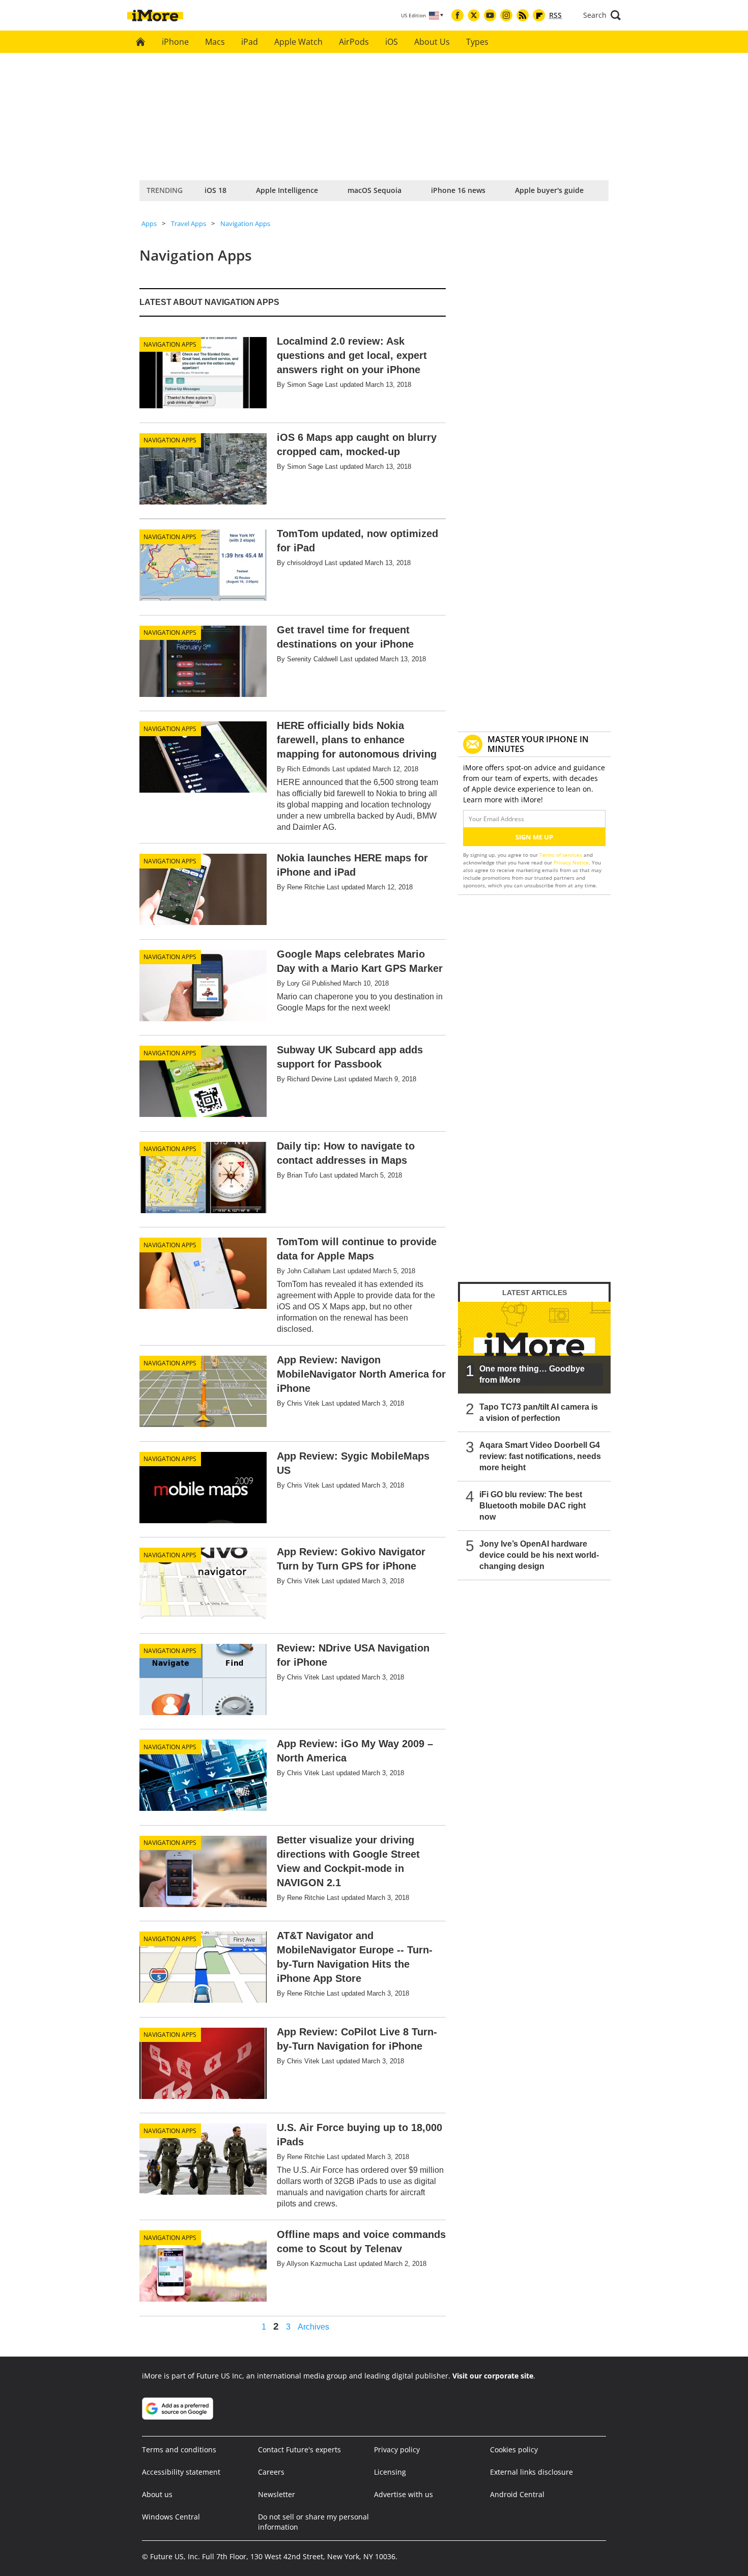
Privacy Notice (571, 862)
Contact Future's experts (299, 2449)
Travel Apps (189, 223)
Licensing (390, 2472)
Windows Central (171, 2517)
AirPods (354, 42)
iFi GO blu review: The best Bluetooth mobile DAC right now (533, 1506)
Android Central (517, 2494)
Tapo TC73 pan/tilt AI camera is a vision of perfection (539, 1412)
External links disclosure (531, 2472)
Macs (215, 42)
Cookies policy (514, 2449)
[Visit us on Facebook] (457, 15)
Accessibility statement (181, 2472)
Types (477, 42)
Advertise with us (404, 2494)
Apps (149, 223)
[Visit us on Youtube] (490, 15)
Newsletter (277, 2494)
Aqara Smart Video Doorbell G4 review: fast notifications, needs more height (540, 1456)
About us (157, 2494)
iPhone (175, 42)
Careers (271, 2472)
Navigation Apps (245, 223)
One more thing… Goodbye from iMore (532, 1374)
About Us (432, 42)
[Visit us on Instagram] (506, 15)
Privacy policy (397, 2449)
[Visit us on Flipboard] (539, 15)
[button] (602, 15)
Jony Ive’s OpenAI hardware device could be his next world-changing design (539, 1555)
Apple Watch (298, 42)
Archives (313, 2327)
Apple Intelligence (287, 190)
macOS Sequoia (375, 190)
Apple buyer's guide (549, 190)
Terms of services (562, 855)
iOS (392, 42)
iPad (250, 42)
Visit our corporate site (493, 2376)
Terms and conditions (179, 2449)
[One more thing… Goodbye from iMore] (534, 1348)
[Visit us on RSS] (523, 15)
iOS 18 (215, 190)
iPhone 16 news (458, 190)
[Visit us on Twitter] (474, 15)
